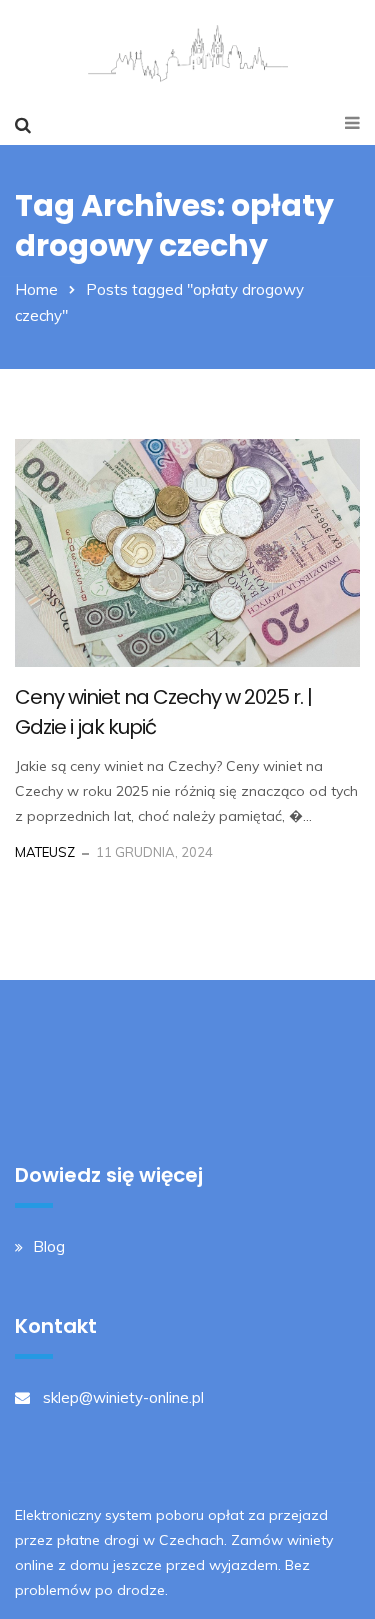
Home (36, 289)
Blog (49, 1246)
